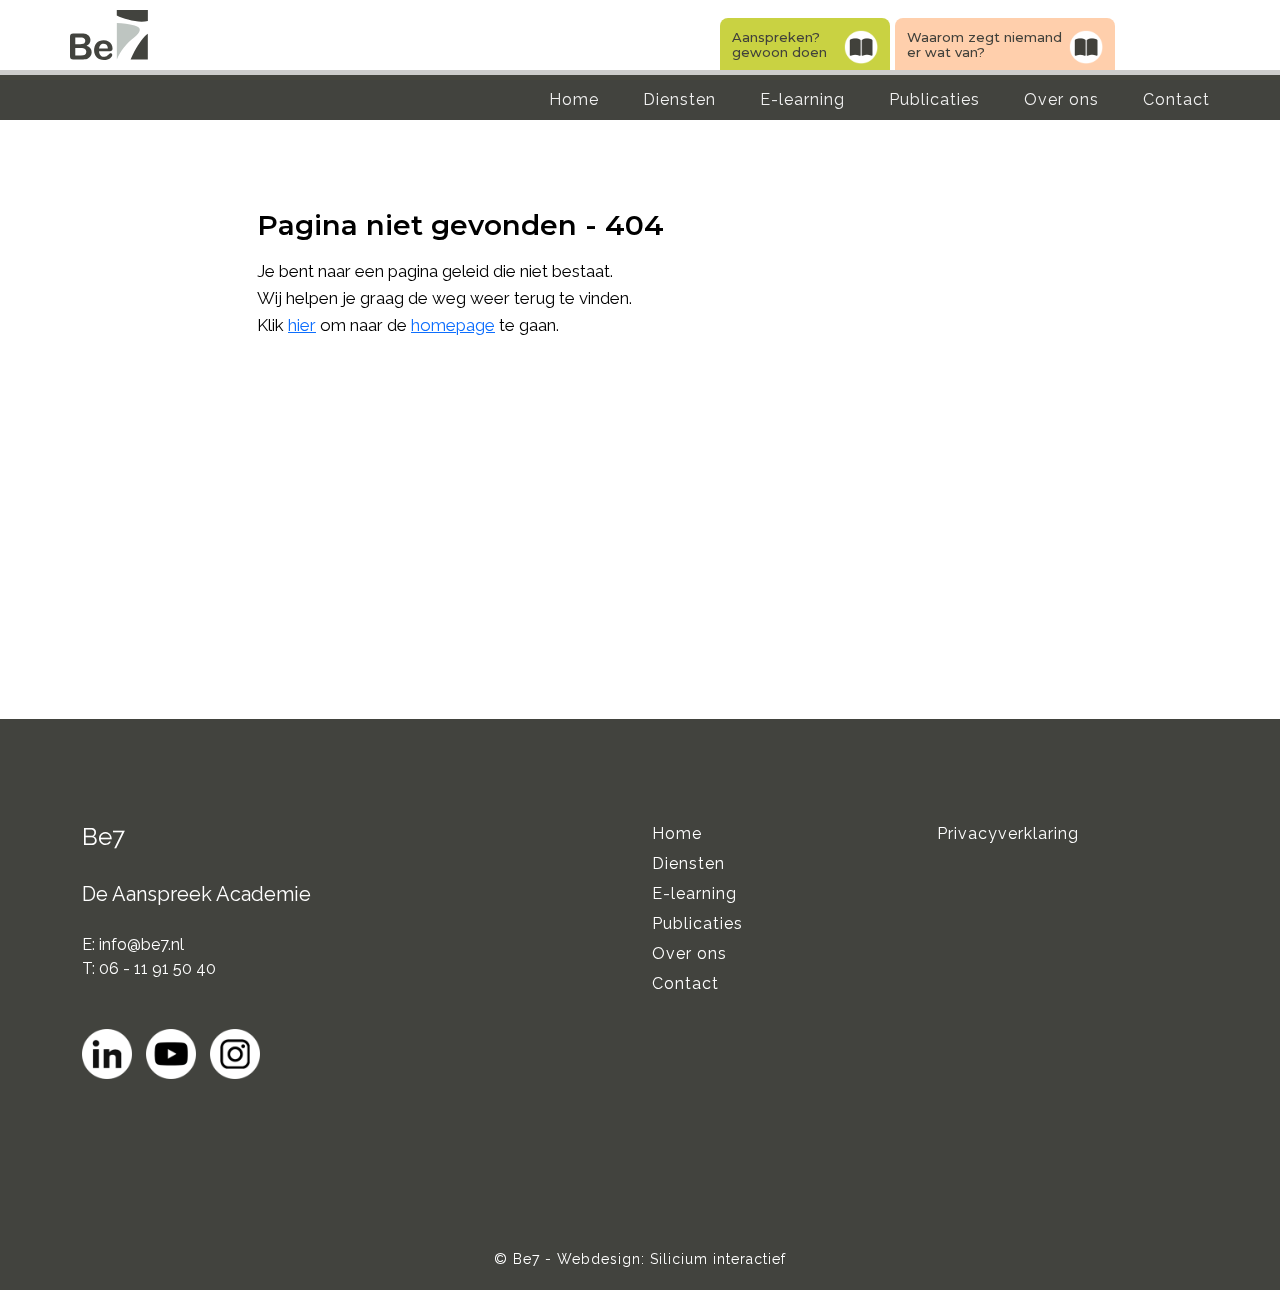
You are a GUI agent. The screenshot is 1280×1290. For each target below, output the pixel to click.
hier (302, 325)
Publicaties (934, 99)
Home (574, 99)
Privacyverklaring (1008, 833)
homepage (453, 325)
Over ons (1061, 99)
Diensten (679, 99)
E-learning (802, 99)
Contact (1176, 99)
